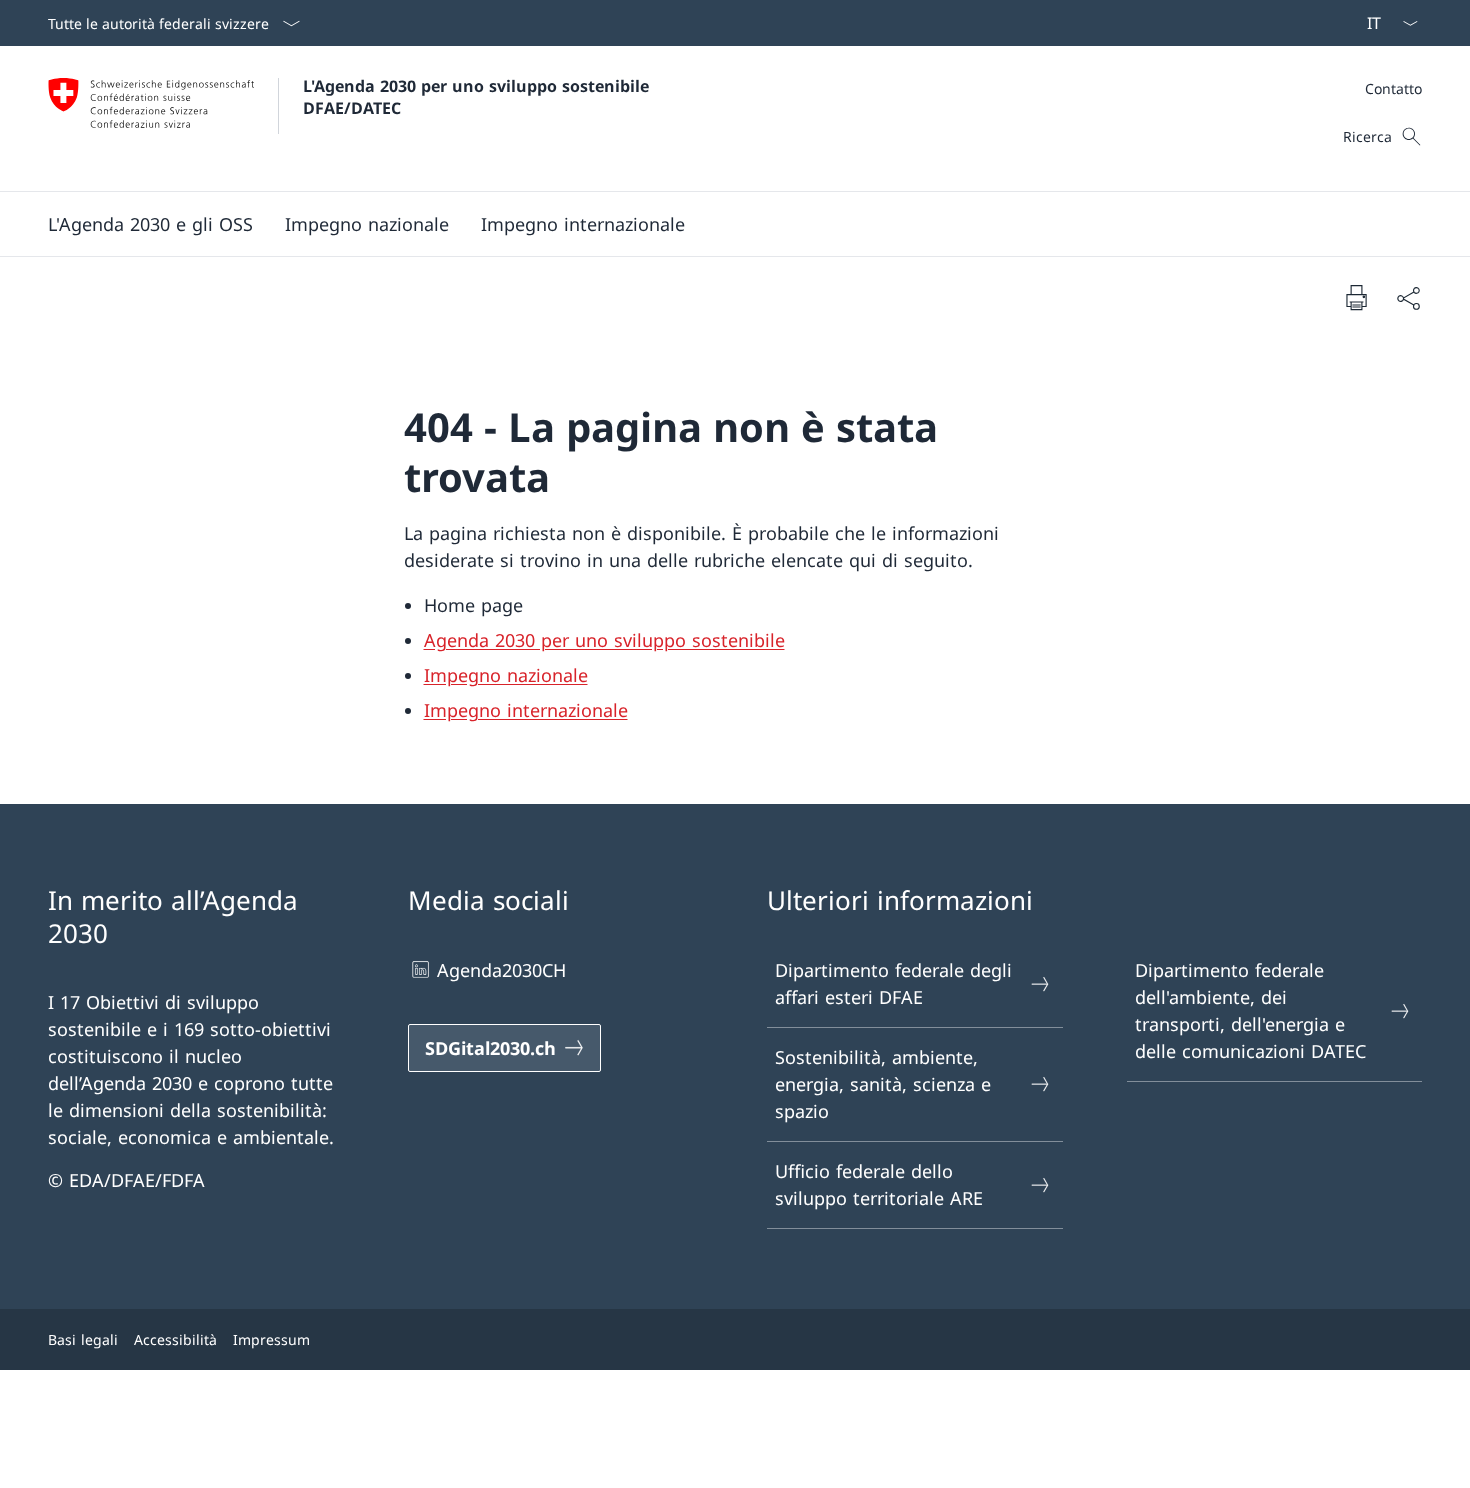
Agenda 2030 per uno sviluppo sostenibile (604, 640)
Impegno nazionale (506, 675)
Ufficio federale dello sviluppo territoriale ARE (879, 1184)
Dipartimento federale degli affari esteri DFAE (893, 983)
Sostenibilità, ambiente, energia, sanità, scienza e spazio (883, 1084)
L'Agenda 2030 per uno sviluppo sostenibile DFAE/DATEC (478, 97)
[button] (150, 224)
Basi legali (83, 1339)
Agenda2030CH (501, 970)
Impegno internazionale (526, 710)
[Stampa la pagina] (1356, 297)
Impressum (271, 1339)
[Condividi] (1408, 297)
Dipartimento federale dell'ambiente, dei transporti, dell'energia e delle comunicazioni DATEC (1250, 1010)
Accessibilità (175, 1339)
